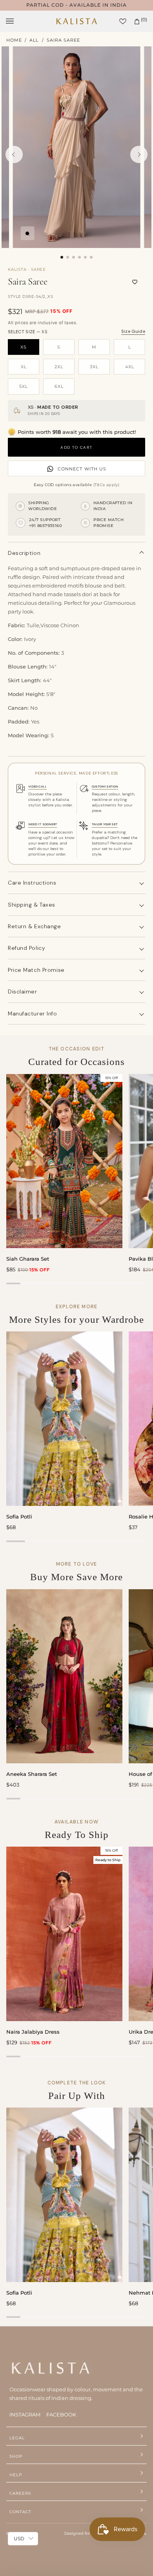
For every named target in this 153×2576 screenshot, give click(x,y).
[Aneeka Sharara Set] (64, 1676)
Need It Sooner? (43, 824)
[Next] (139, 154)
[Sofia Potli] (64, 1418)
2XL (59, 367)
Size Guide (133, 331)
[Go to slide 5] (85, 257)
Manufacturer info (33, 1014)
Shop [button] (16, 2456)
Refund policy (26, 948)
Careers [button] (20, 2493)
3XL (94, 367)
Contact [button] (20, 2512)
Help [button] (16, 2475)
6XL (59, 386)
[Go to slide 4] (79, 257)
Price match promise (36, 970)
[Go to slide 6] (91, 257)
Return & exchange (35, 926)
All (34, 40)
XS (24, 347)
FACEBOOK (61, 2414)
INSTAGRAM (25, 2414)
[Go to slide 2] (68, 257)
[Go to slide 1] (62, 257)
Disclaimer (23, 991)
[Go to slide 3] (74, 257)
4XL (130, 367)
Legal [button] (17, 2438)
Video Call (37, 786)
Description (24, 553)
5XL (24, 386)
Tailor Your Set (105, 824)
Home (14, 40)
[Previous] (14, 154)
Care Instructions (32, 883)
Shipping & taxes (32, 905)
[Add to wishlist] (135, 282)
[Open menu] (18, 21)
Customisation (105, 786)
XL (24, 367)
